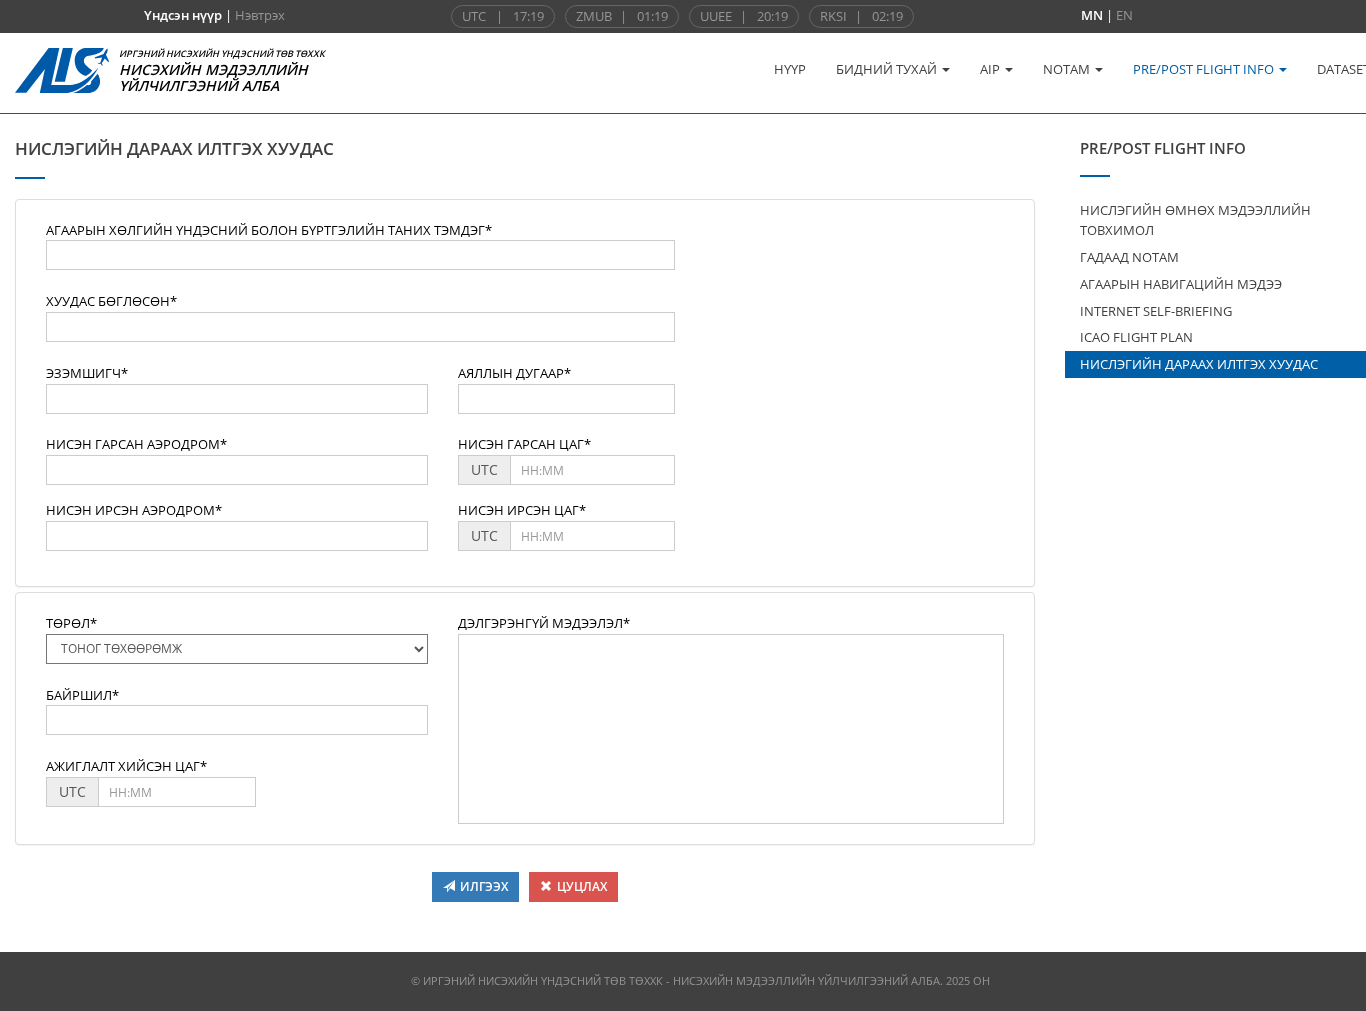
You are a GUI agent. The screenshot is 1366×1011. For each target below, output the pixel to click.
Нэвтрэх (260, 15)
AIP (991, 69)
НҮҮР (790, 69)
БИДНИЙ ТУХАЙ (888, 69)
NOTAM (1068, 69)
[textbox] (360, 255)
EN (1124, 15)
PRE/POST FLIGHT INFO (1205, 69)
